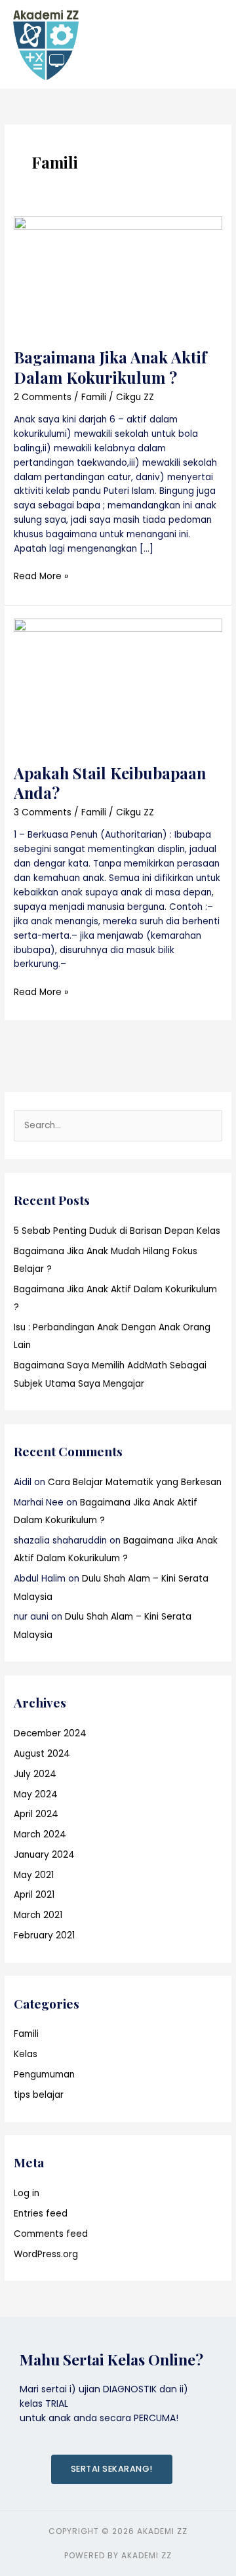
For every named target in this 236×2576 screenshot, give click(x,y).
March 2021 (38, 1915)
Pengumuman (44, 2075)
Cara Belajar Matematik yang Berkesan (135, 1482)
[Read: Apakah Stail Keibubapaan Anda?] (118, 683)
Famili (94, 397)
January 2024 (44, 1855)
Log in (27, 2193)
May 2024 (36, 1794)
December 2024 (50, 1733)
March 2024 (40, 1834)
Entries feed (41, 2214)
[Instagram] (209, 1161)
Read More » (41, 576)
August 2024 (42, 1754)
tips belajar (39, 2095)
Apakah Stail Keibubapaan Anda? (110, 783)
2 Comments (43, 397)
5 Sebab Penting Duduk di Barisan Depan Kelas (117, 1231)
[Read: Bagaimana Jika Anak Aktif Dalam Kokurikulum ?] (118, 275)
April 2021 (34, 1895)
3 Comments (43, 812)
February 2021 (44, 1935)
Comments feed (51, 2234)
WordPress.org (46, 2254)
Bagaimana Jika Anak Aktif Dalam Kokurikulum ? (110, 367)
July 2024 (35, 1774)
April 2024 (36, 1814)
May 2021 (34, 1875)
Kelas (26, 2054)
